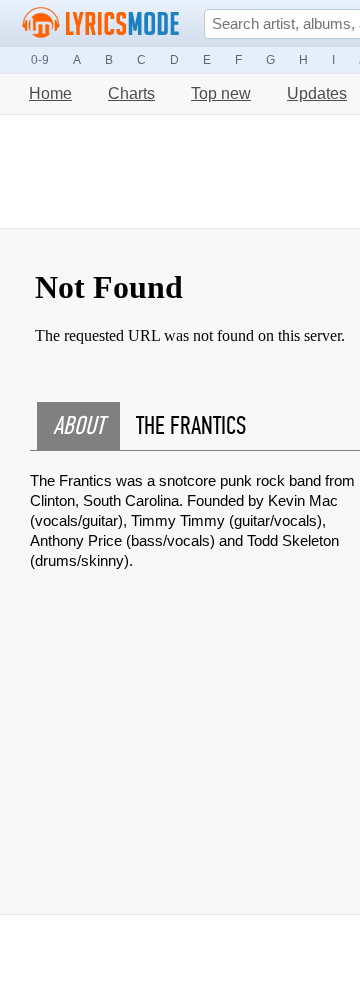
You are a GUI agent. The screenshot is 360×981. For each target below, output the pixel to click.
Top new (221, 93)
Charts (131, 93)
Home (50, 93)
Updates (317, 93)
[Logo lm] (101, 23)
